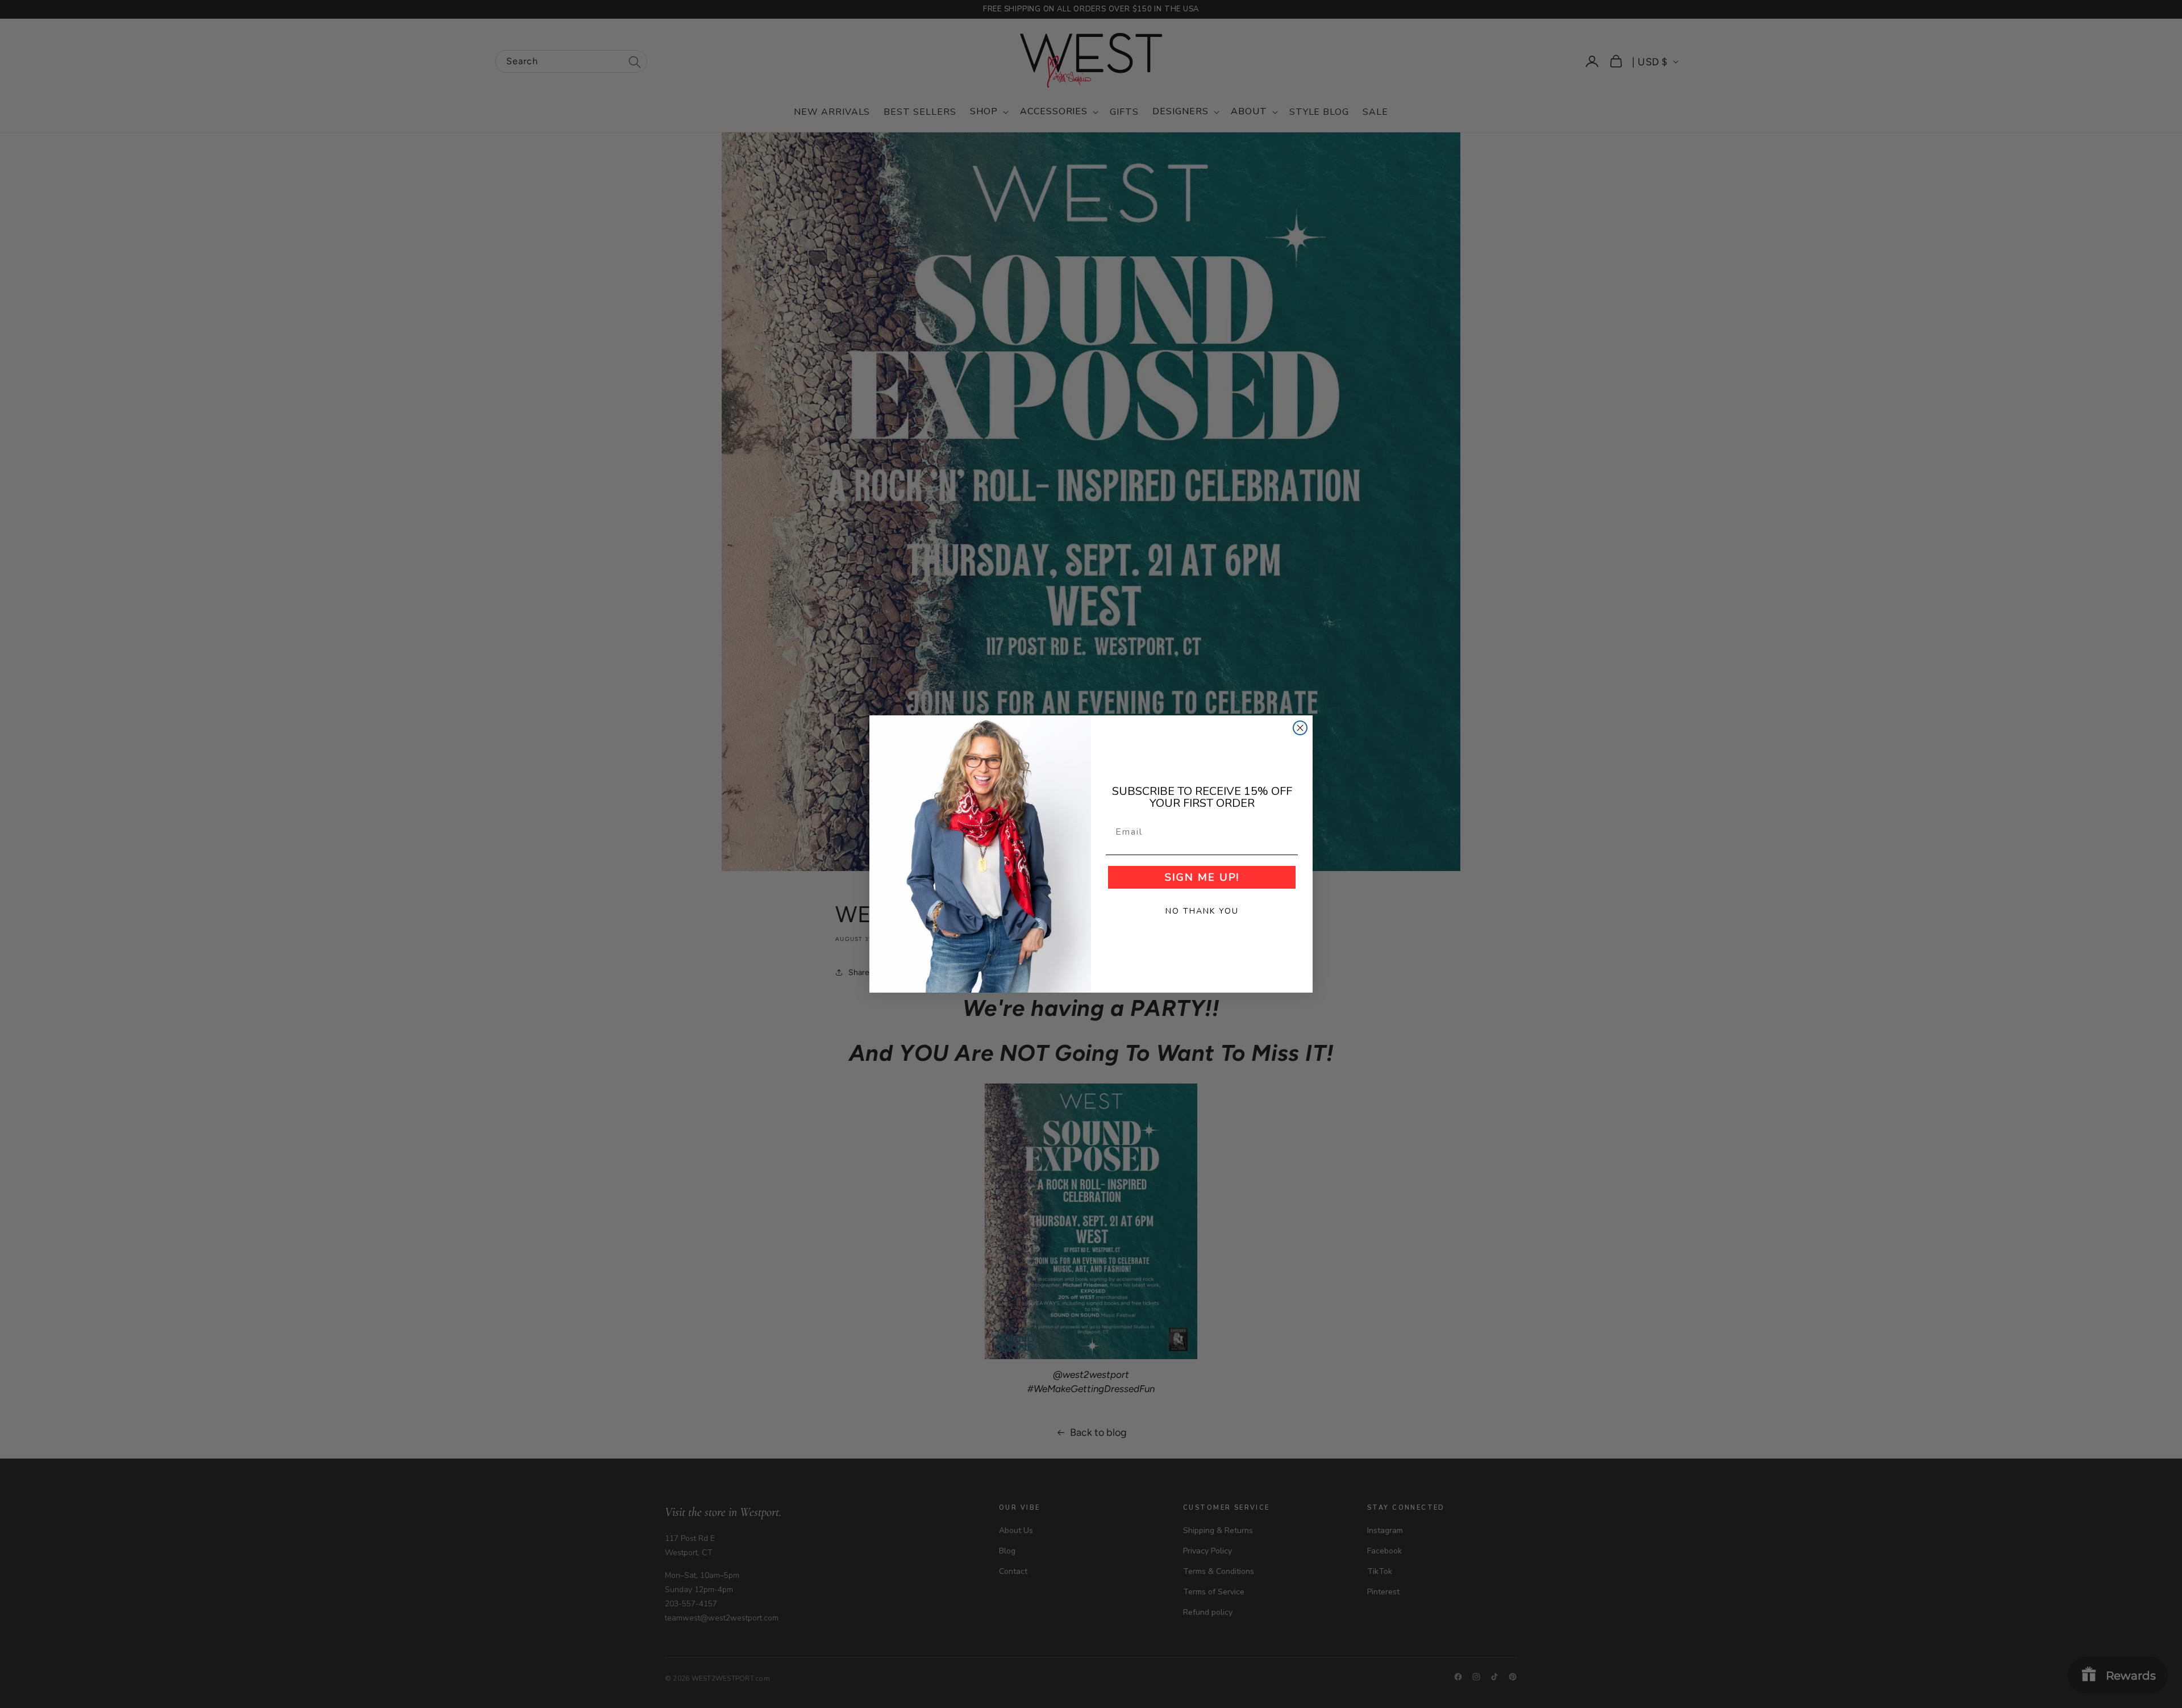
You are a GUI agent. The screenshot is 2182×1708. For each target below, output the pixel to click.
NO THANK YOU (1202, 911)
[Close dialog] (1300, 728)
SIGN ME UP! (1202, 877)
